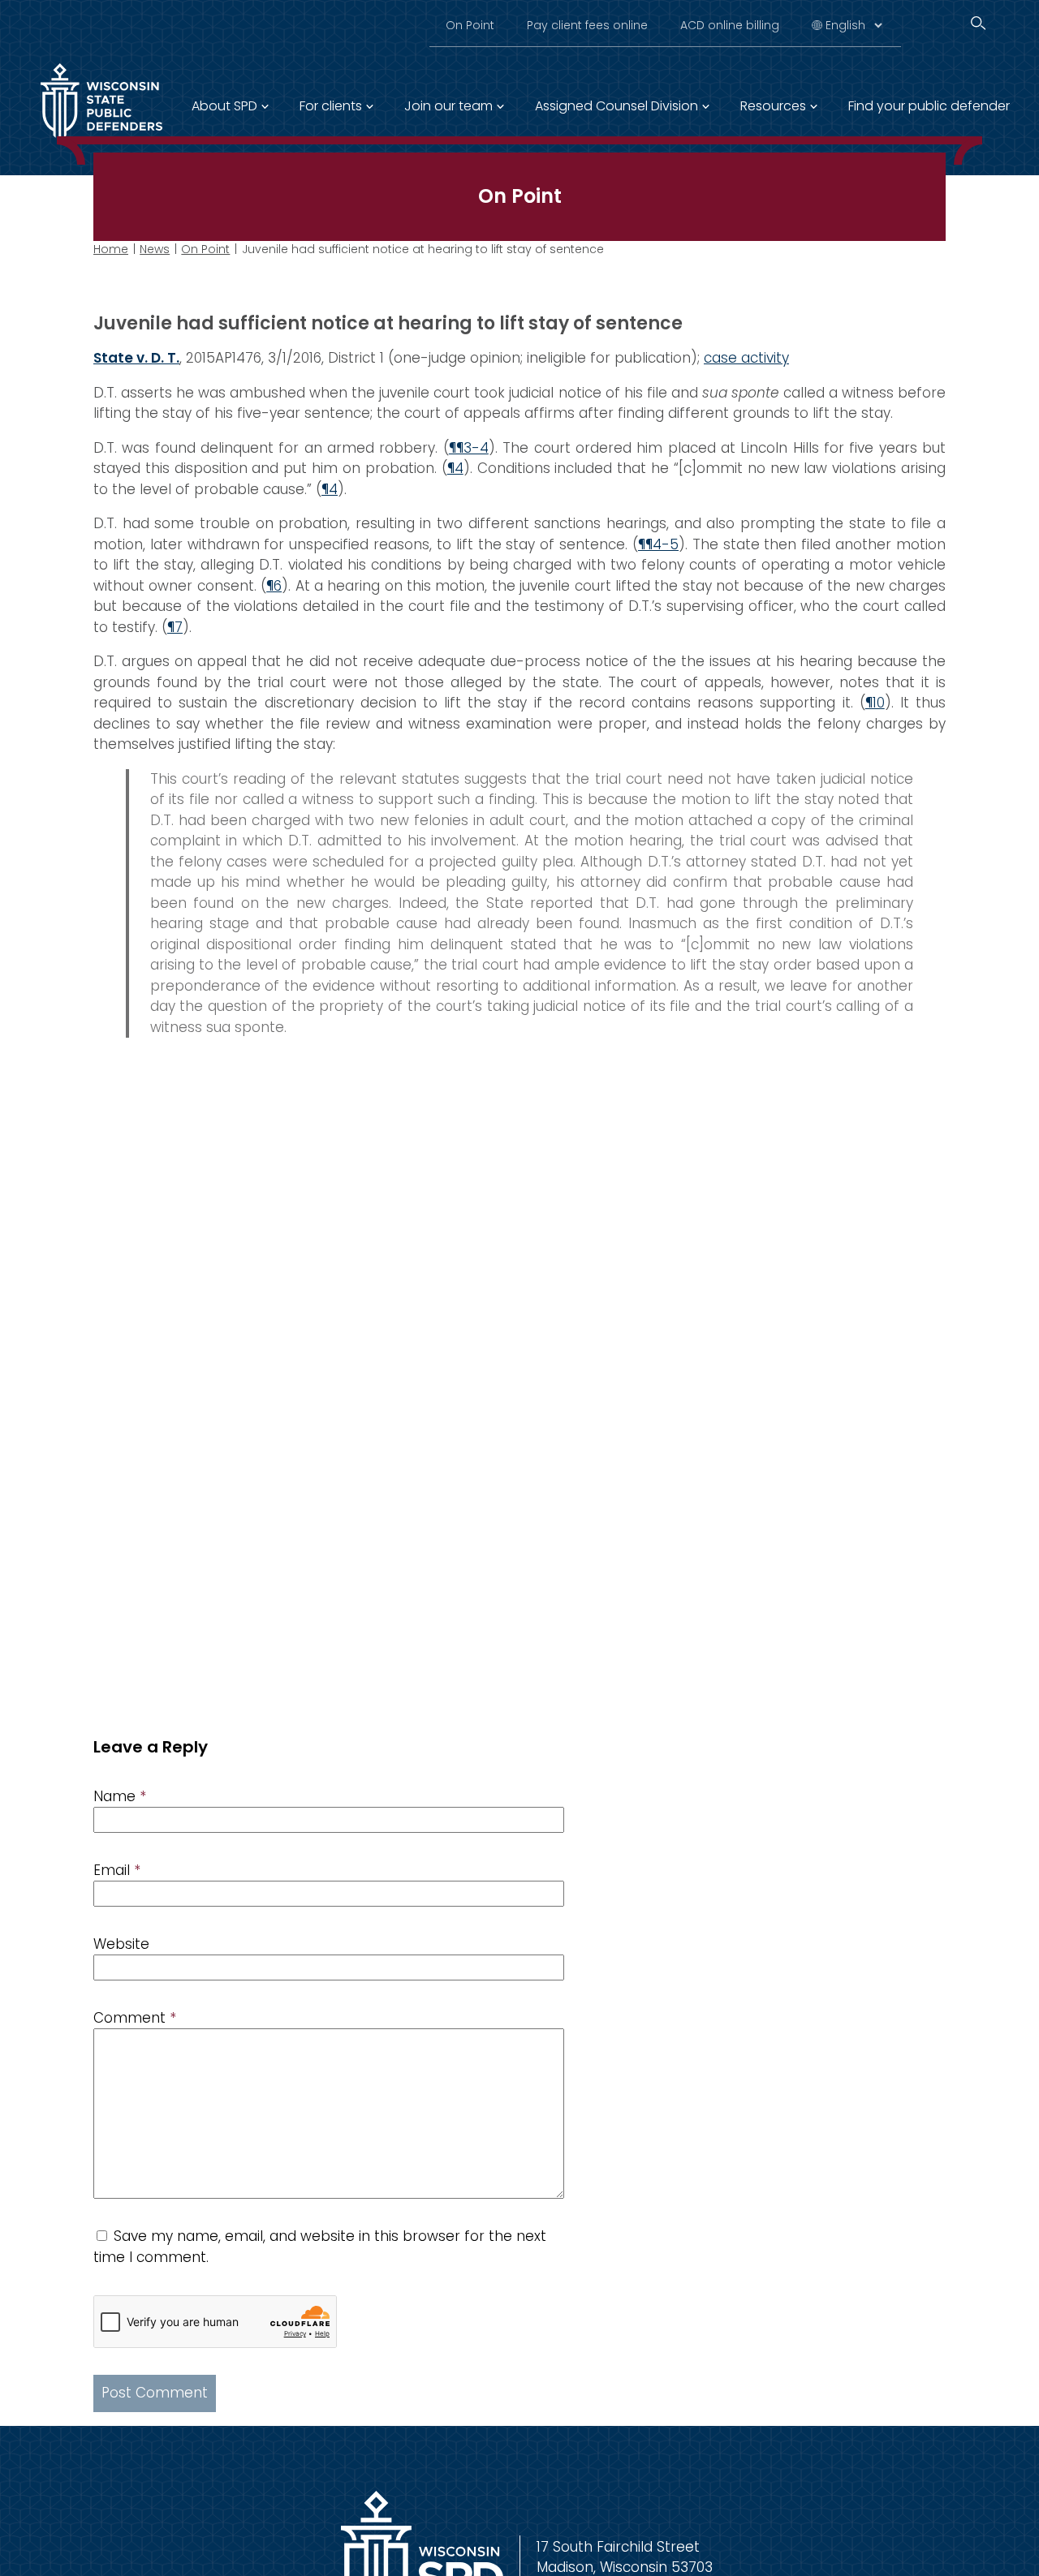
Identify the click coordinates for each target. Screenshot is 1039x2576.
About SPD (224, 106)
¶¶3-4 (469, 448)
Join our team (448, 106)
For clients (331, 106)
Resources (773, 106)
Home (111, 249)
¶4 (455, 468)
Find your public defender (929, 106)
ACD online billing (730, 25)
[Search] (978, 23)
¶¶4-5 (658, 544)
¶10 (875, 703)
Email (117, 1870)
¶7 (175, 627)
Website (121, 1944)
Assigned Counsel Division (617, 106)
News (155, 249)
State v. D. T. (136, 358)
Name (120, 1796)
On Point (470, 25)
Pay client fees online (587, 25)
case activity (746, 358)
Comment (135, 2018)
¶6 (274, 586)
